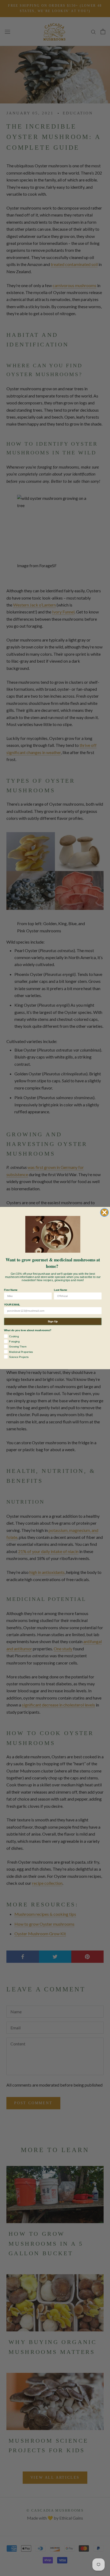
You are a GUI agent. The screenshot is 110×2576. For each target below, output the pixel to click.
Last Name (60, 1290)
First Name (11, 1290)
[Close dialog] (105, 1212)
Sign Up (53, 1321)
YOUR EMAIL (12, 1305)
